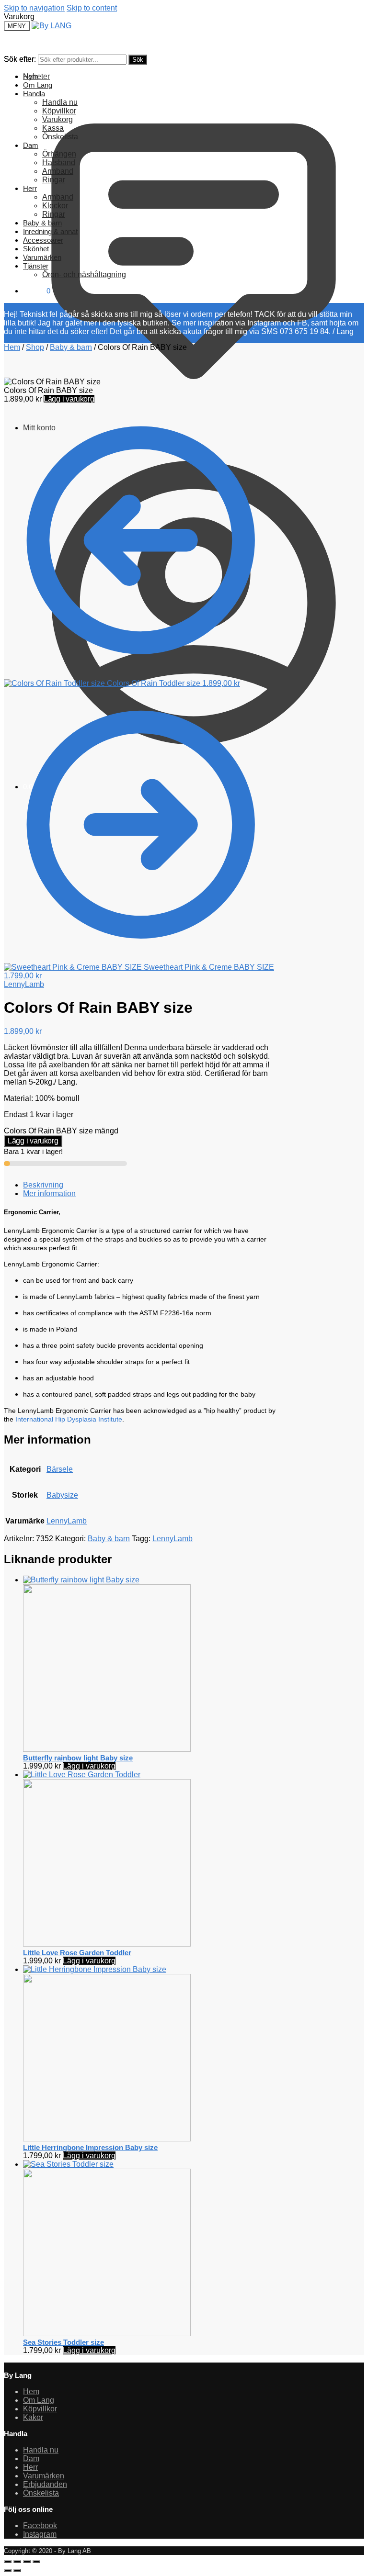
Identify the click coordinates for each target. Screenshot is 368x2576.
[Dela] (27, 2562)
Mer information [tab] (49, 1193)
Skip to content (92, 8)
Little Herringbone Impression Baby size (90, 2147)
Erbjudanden (45, 2484)
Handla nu (41, 2450)
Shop (35, 347)
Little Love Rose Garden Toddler (77, 1953)
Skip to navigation (34, 8)
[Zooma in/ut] (8, 2562)
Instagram (40, 2534)
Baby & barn (71, 347)
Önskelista (41, 2493)
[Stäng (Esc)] (36, 2562)
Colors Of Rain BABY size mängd (61, 1131)
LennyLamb (24, 984)
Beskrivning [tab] (43, 1185)
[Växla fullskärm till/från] (17, 2562)
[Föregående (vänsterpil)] (8, 2570)
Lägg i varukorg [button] (89, 1766)
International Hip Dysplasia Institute (69, 1419)
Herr (30, 2467)
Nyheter (36, 76)
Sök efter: (20, 59)
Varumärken (44, 2476)
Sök (138, 60)
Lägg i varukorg (69, 399)
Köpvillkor (40, 2409)
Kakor (33, 2417)
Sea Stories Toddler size (63, 2342)
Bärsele (60, 1469)
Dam (31, 2458)
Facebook (40, 2526)
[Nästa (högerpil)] (17, 2570)
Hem (12, 347)
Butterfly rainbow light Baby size (78, 1758)
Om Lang (39, 2400)
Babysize (62, 1495)
